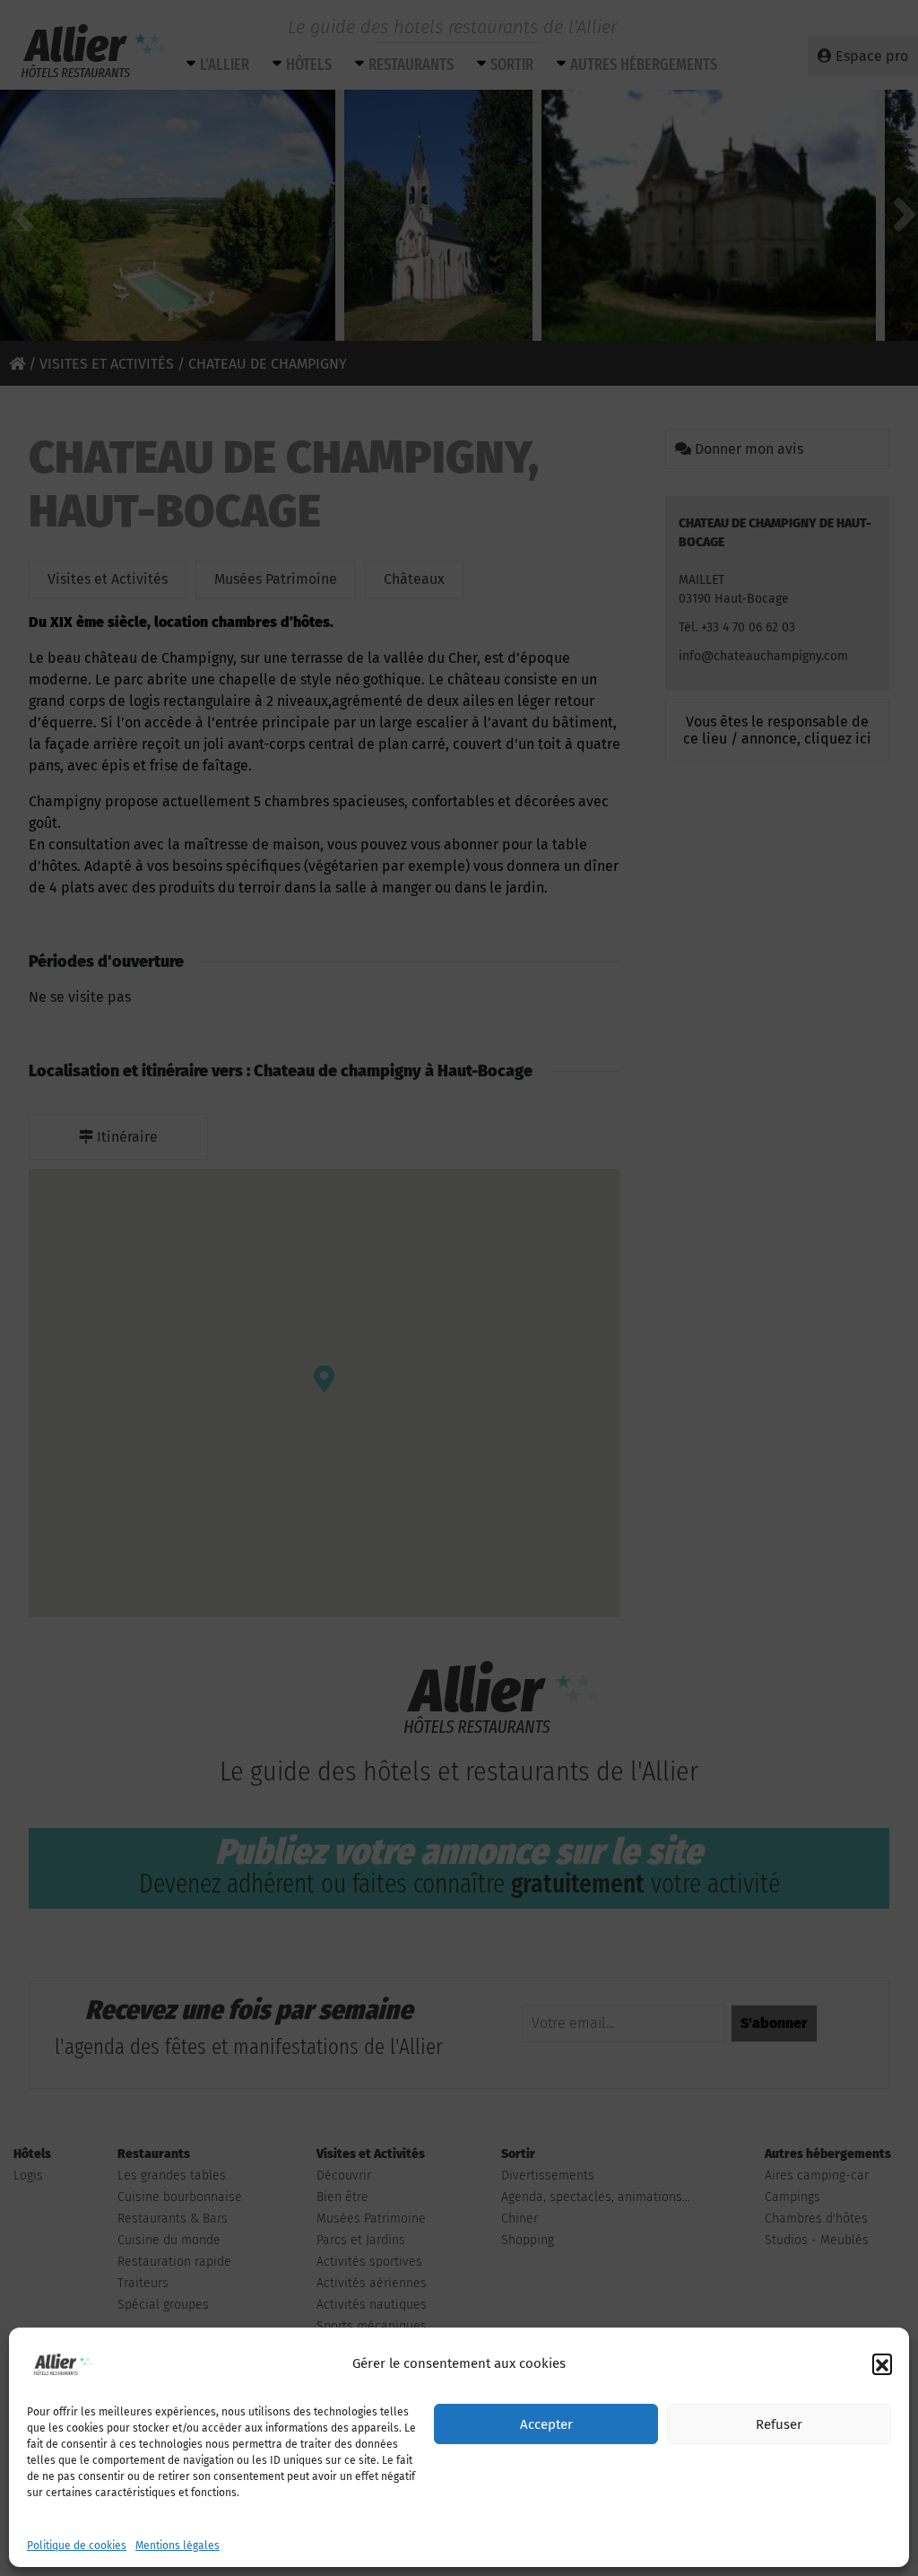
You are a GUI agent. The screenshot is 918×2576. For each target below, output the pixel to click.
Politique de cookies (77, 2546)
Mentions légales (178, 2546)
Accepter (546, 2424)
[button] (882, 2363)
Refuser (779, 2424)
